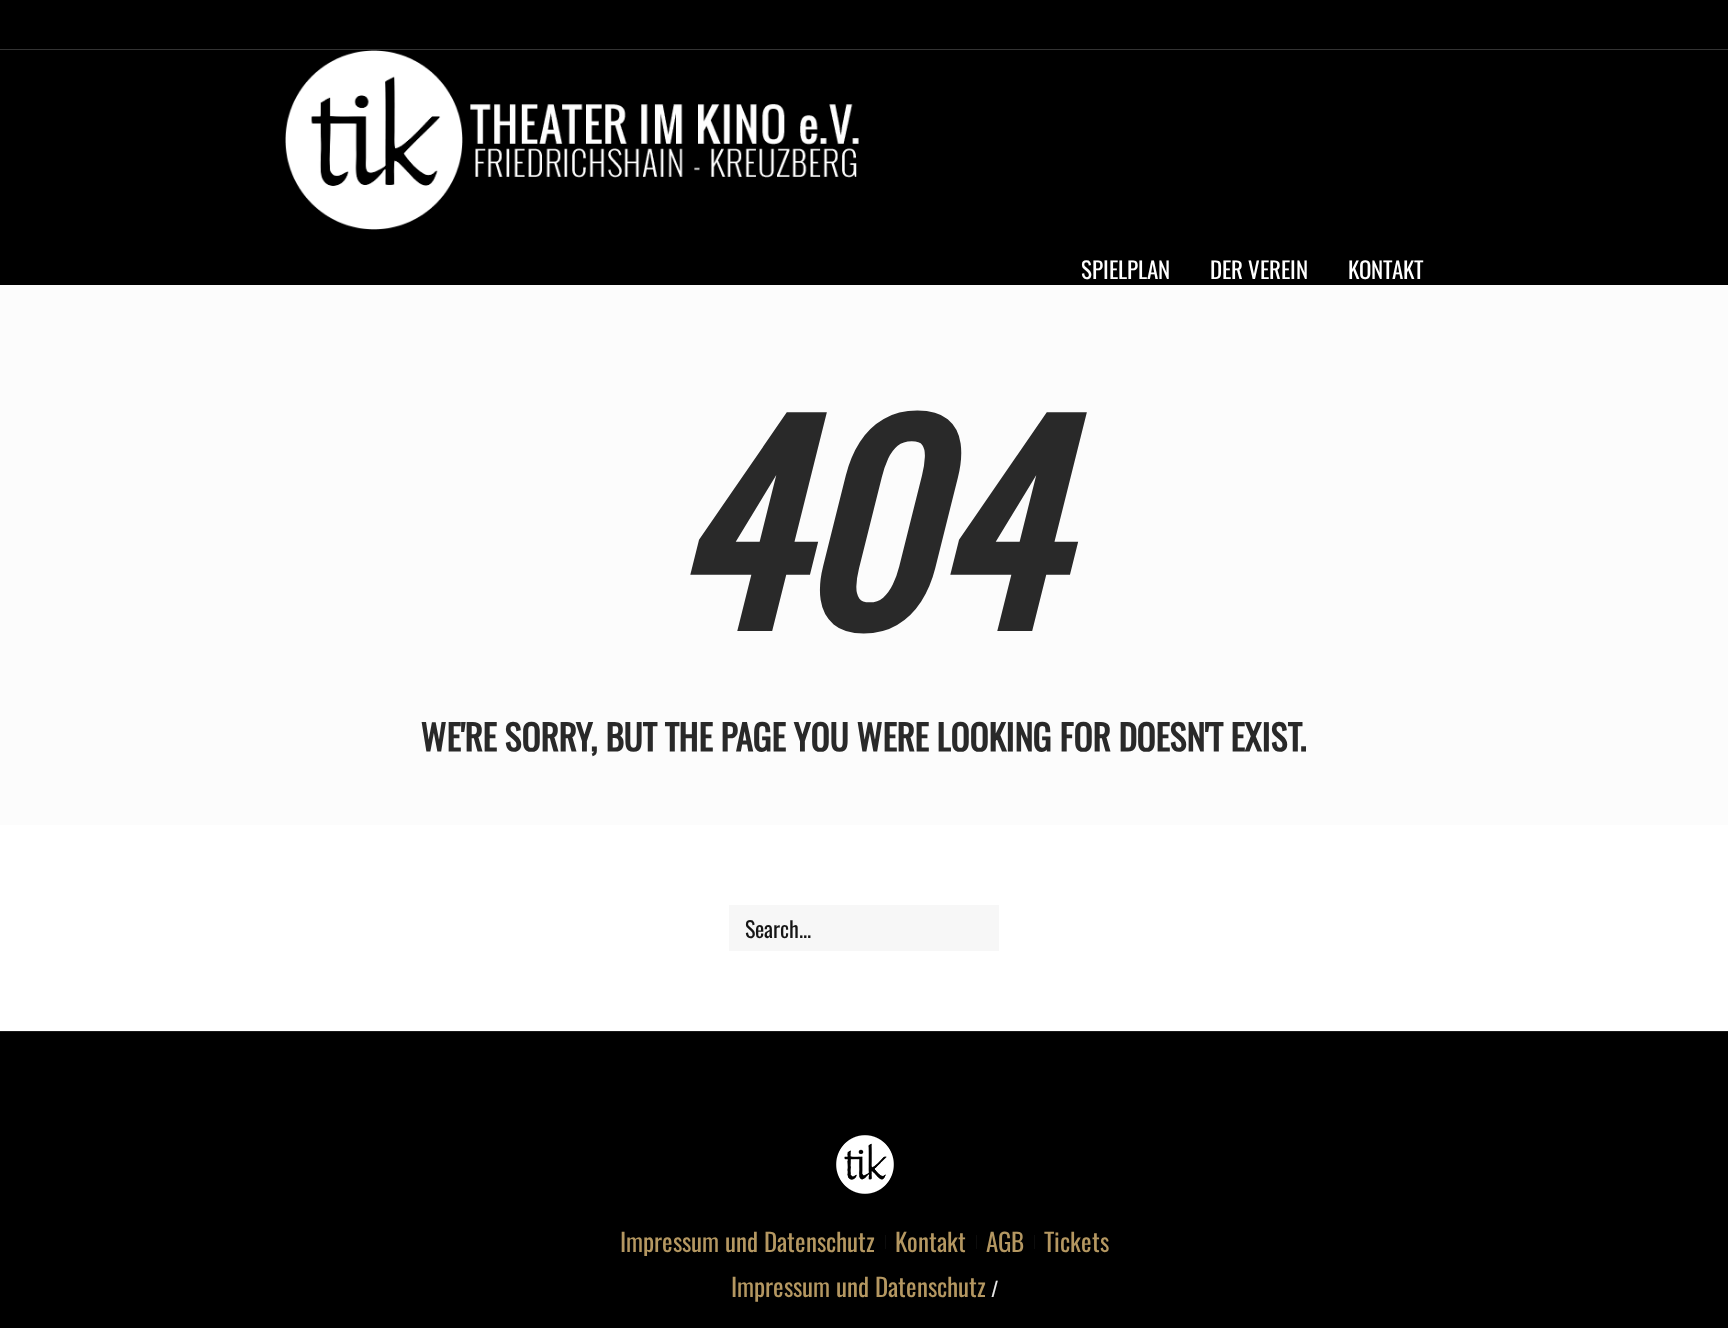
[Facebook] (1345, 145)
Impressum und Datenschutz (747, 1241)
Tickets (1076, 1241)
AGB (1005, 1241)
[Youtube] (1382, 145)
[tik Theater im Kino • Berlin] (864, 1164)
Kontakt (930, 1241)
